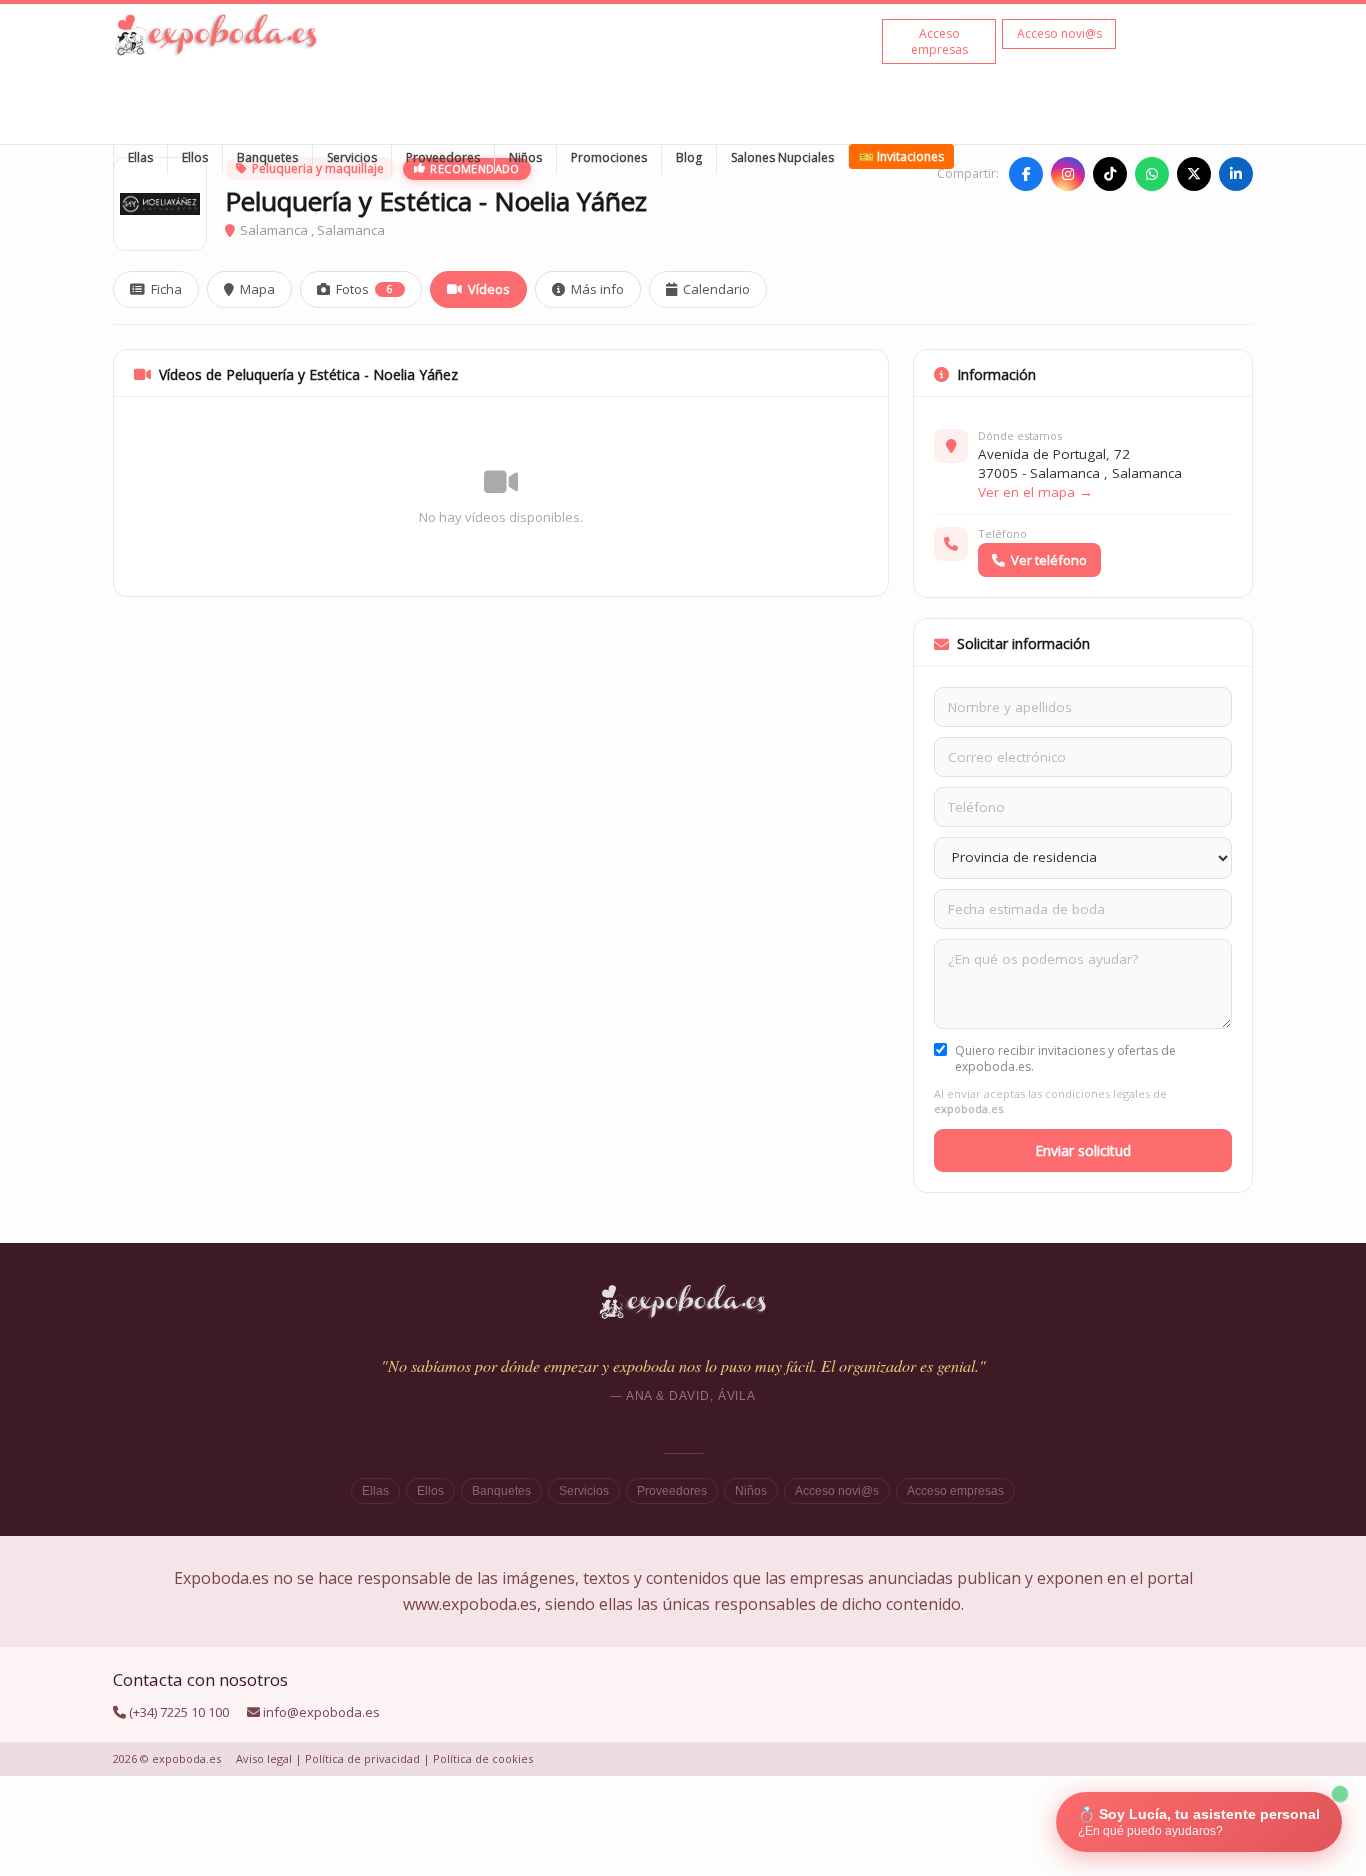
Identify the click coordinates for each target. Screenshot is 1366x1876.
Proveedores (443, 157)
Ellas (140, 157)
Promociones (609, 157)
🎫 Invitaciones (901, 156)
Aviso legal (264, 1758)
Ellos (195, 157)
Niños (525, 157)
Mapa (257, 289)
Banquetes (267, 157)
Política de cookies (483, 1758)
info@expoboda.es (321, 1712)
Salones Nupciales (782, 157)
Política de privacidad (362, 1758)
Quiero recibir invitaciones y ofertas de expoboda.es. (1065, 1059)
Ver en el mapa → (1035, 492)
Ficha (166, 289)
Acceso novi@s (837, 1491)
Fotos (364, 289)
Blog (689, 157)
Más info (597, 289)
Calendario (716, 289)
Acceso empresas (955, 1491)
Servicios (352, 157)
